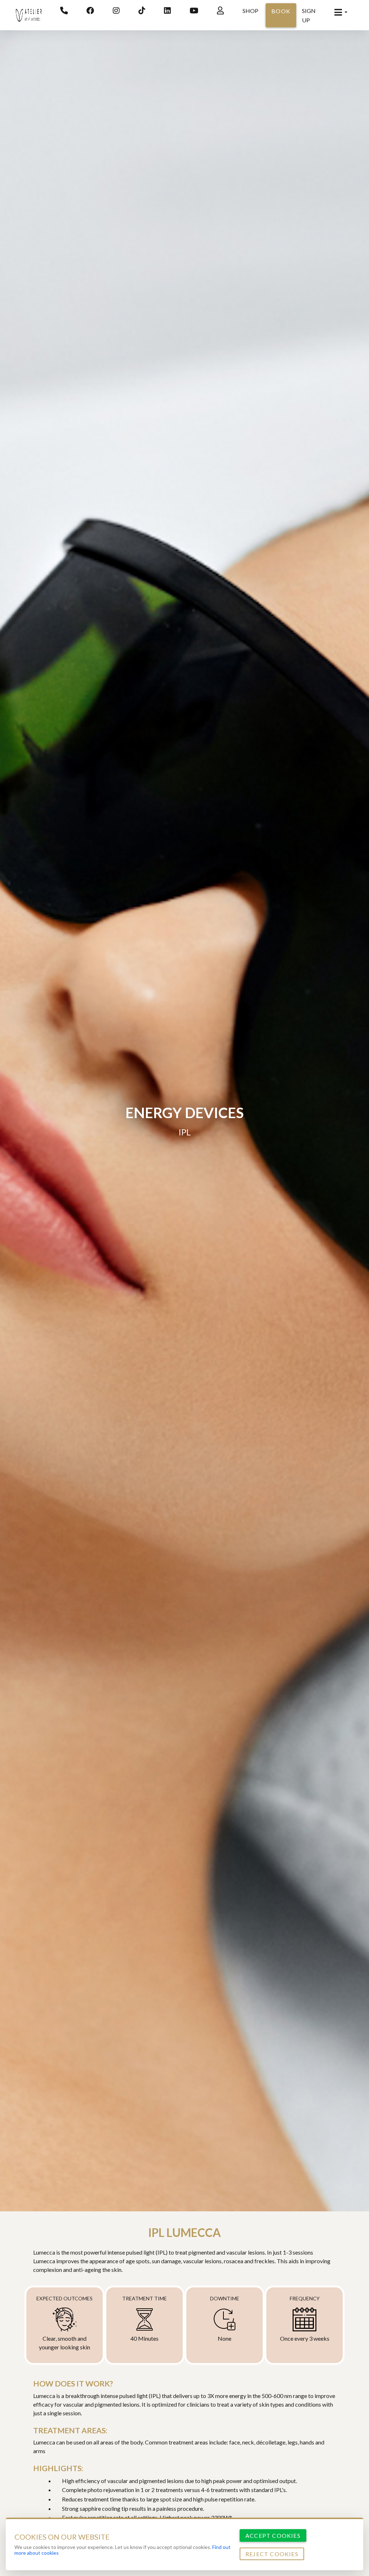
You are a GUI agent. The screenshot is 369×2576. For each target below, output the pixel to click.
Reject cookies (272, 2554)
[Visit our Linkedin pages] (167, 11)
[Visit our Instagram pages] (116, 11)
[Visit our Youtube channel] (194, 11)
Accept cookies (273, 2535)
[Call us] (64, 11)
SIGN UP (309, 15)
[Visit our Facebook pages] (90, 11)
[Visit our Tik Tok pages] (142, 11)
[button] (341, 12)
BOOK (281, 11)
